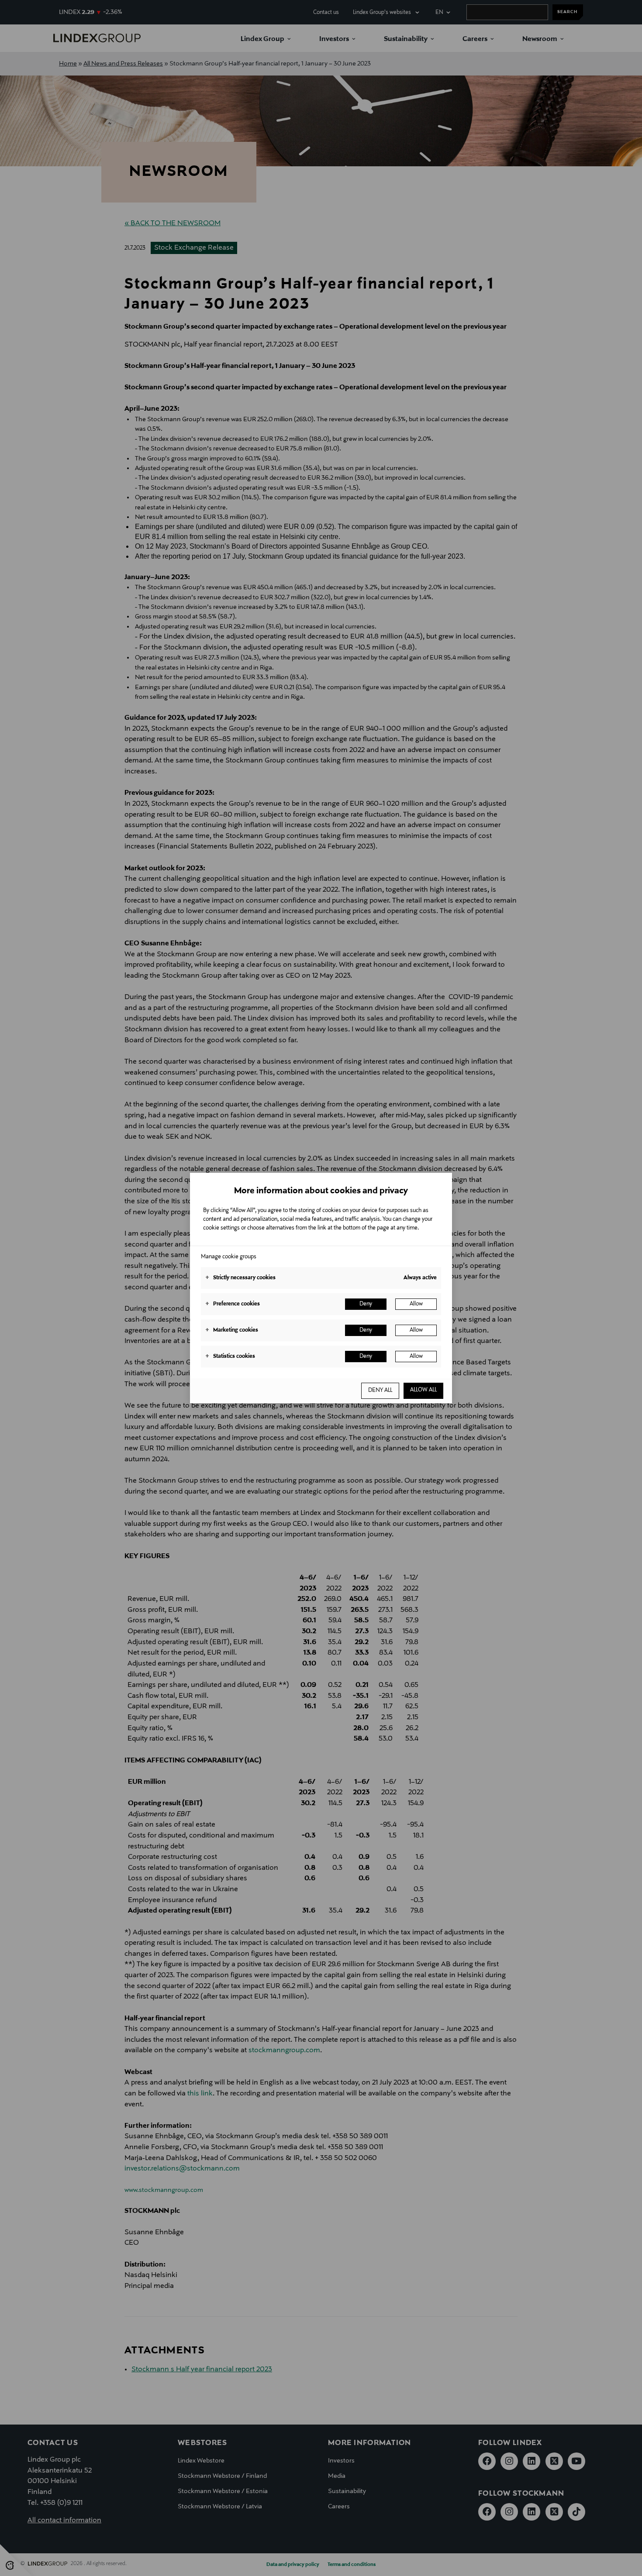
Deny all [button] (380, 1391)
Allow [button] (416, 1304)
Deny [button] (366, 1304)
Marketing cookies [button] (232, 1330)
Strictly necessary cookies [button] (240, 1278)
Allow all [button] (423, 1390)
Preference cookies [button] (233, 1304)
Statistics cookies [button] (230, 1357)
